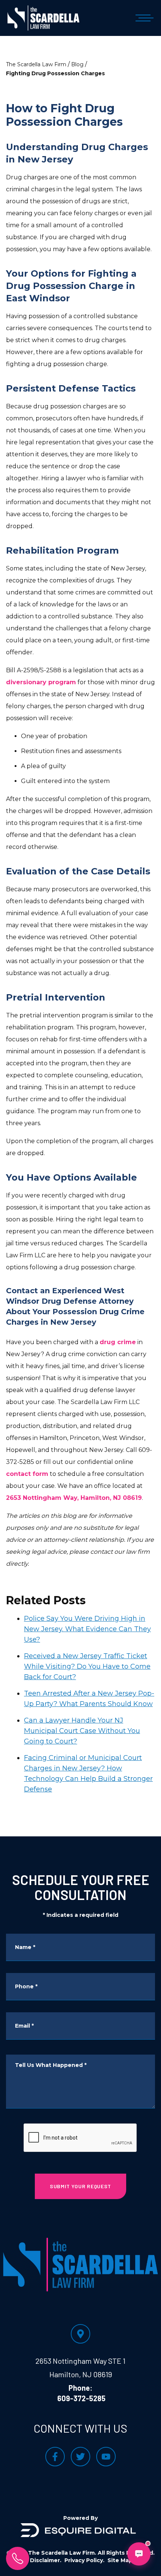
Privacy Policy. (84, 2560)
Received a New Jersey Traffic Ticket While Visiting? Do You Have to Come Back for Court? (87, 1666)
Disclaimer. (46, 2560)
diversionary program (41, 682)
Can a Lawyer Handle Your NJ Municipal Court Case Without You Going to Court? (82, 1731)
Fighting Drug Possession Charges (55, 73)
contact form (27, 1474)
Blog (77, 64)
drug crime (118, 1342)
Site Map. (121, 2560)
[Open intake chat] (139, 2554)
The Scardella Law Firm (36, 64)
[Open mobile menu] (143, 18)
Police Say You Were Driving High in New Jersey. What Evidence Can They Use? (87, 1629)
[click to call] (18, 2558)
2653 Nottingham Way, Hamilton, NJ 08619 (74, 1498)
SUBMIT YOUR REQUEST (80, 2186)
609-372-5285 (81, 2398)
